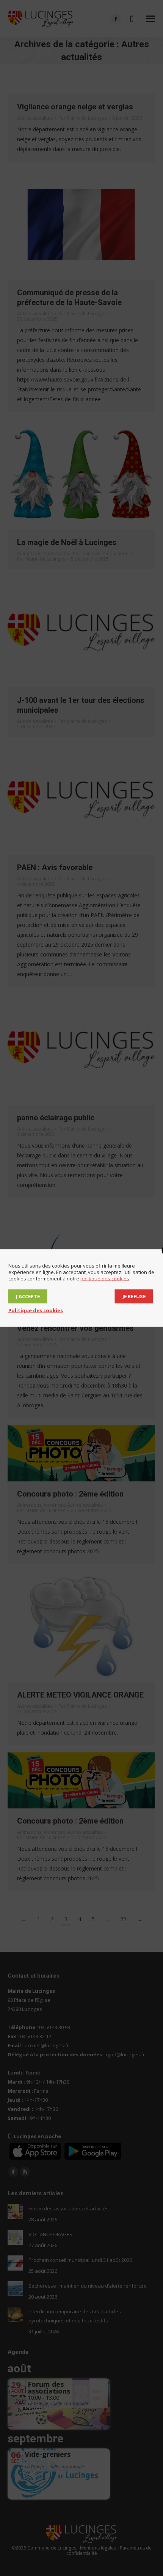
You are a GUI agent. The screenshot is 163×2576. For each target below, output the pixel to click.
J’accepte (28, 1296)
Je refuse (134, 1296)
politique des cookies (105, 1279)
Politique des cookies (36, 1310)
